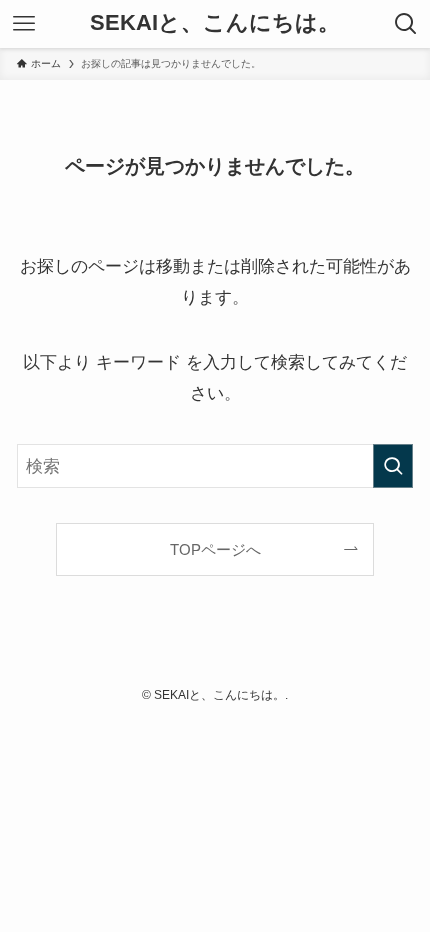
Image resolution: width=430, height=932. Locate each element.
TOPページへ (215, 549)
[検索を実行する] (393, 466)
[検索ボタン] (406, 24)
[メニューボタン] (24, 24)
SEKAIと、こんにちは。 (215, 24)
